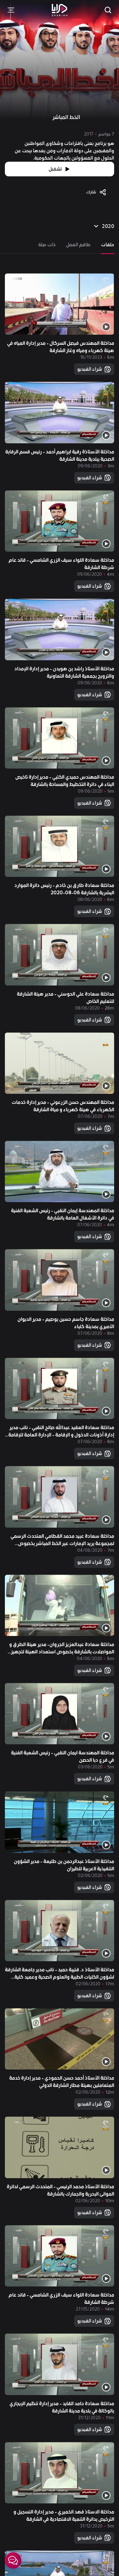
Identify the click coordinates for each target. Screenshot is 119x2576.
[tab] (108, 245)
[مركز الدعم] (13, 2560)
